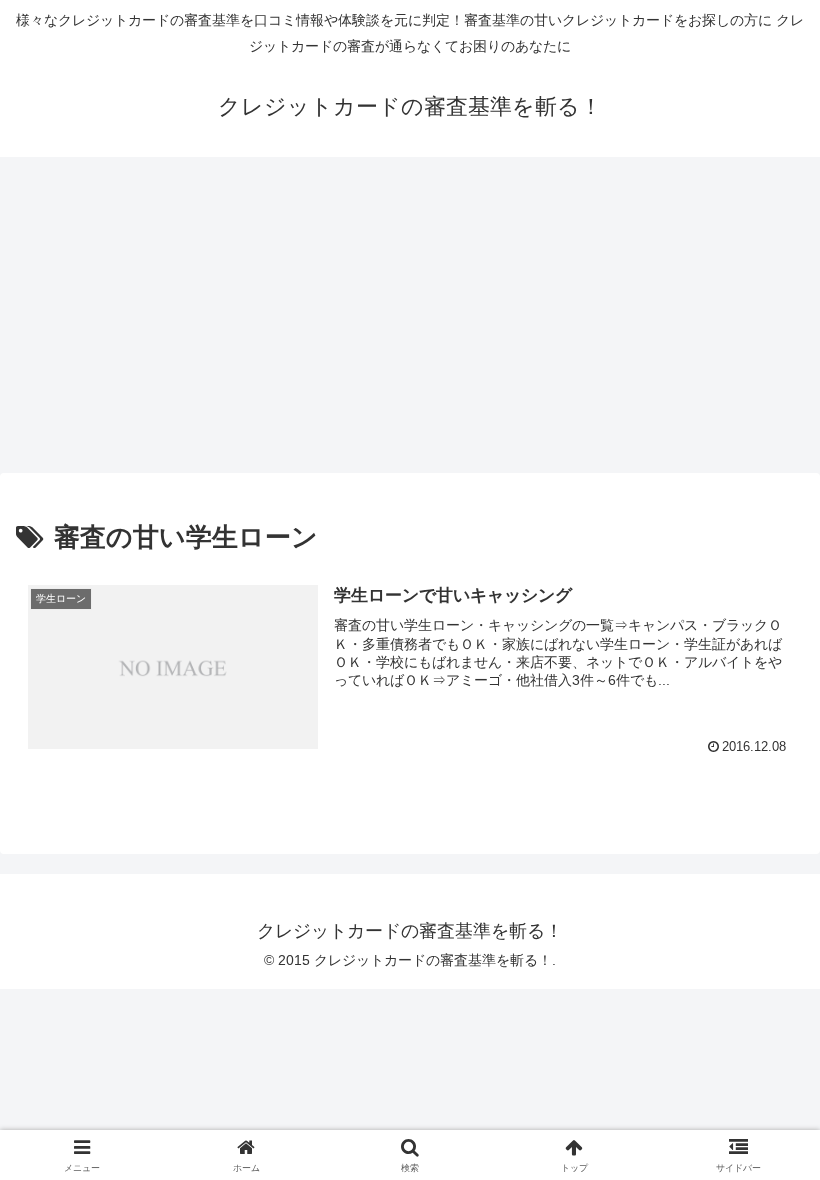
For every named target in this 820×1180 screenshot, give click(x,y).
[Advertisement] (410, 321)
